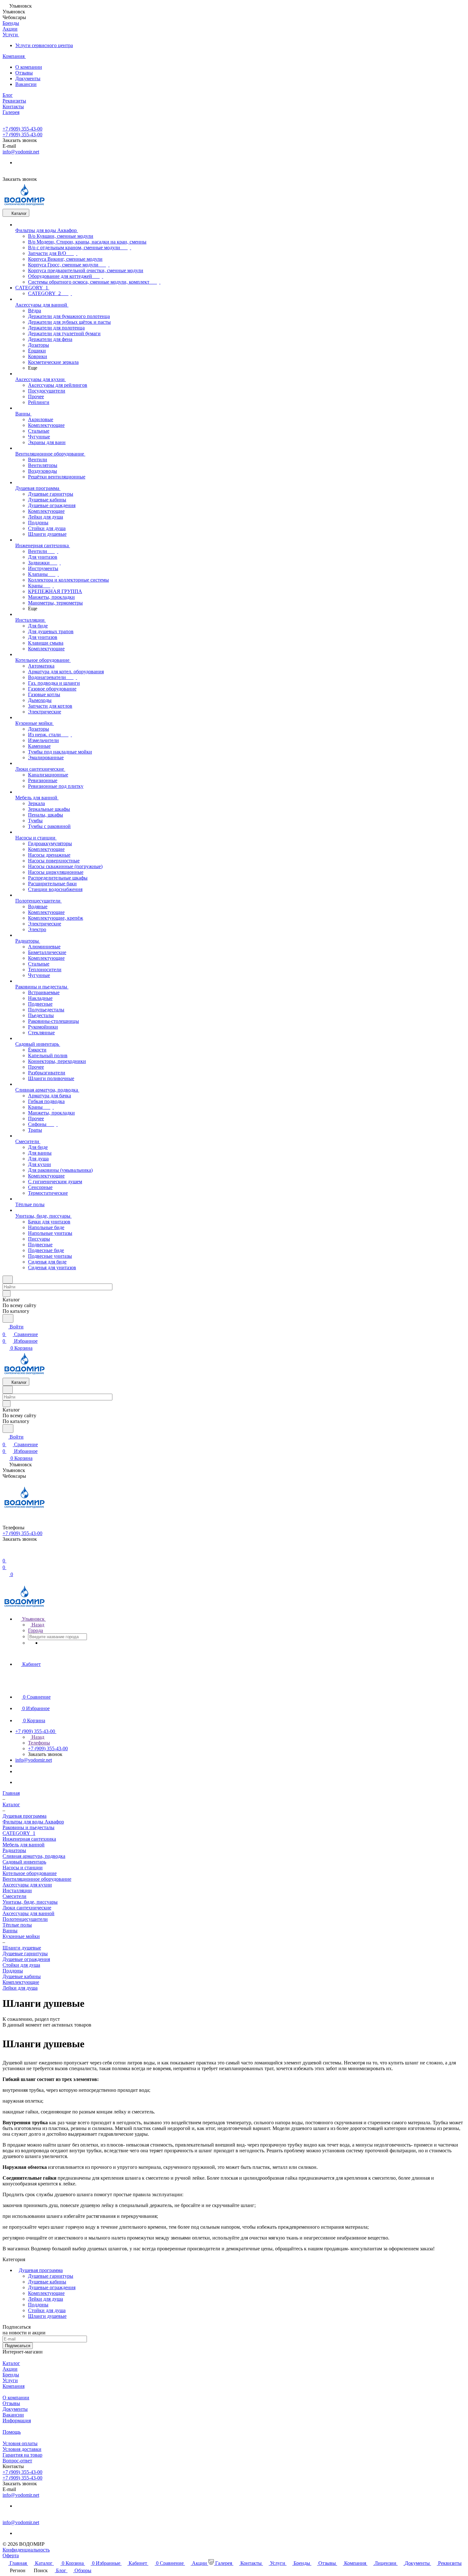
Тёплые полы (17, 1925)
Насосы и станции (23, 1868)
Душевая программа (41, 2270)
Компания (14, 2386)
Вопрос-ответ (17, 2461)
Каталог (11, 2363)
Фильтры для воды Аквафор (33, 1822)
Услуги (10, 2380)
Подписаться (18, 2346)
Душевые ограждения (26, 1959)
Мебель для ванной (24, 1845)
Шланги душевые (47, 2316)
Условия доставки (22, 2449)
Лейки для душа (20, 1988)
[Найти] (8, 1318)
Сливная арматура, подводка (34, 1856)
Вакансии (26, 84)
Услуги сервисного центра (44, 45)
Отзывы (24, 73)
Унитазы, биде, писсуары (30, 1902)
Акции (10, 2369)
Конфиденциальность (26, 2550)
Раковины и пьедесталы (28, 1827)
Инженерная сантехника (29, 1839)
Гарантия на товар (22, 2455)
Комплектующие (21, 1982)
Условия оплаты (20, 2443)
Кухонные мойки (21, 1936)
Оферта (11, 2555)
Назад (37, 1625)
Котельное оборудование (30, 1873)
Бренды (11, 2375)
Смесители (14, 1896)
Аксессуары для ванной (28, 1913)
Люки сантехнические (27, 1908)
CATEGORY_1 (19, 1833)
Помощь (12, 2432)
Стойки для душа (21, 1965)
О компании (29, 67)
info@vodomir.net (21, 152)
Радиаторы (14, 1850)
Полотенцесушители (25, 1919)
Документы (28, 78)
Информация (17, 2420)
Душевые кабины (22, 1976)
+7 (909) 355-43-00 (22, 129)
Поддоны (13, 1971)
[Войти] (5, 1553)
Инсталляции (17, 1890)
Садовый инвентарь (24, 1862)
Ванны (10, 1931)
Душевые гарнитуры (25, 1953)
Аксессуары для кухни (27, 1885)
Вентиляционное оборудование (37, 1879)
